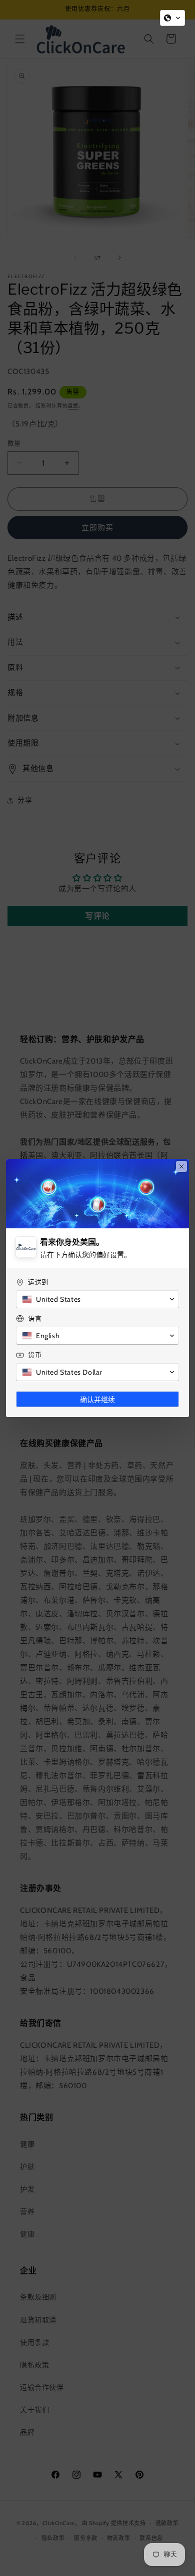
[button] (172, 18)
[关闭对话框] (181, 1166)
